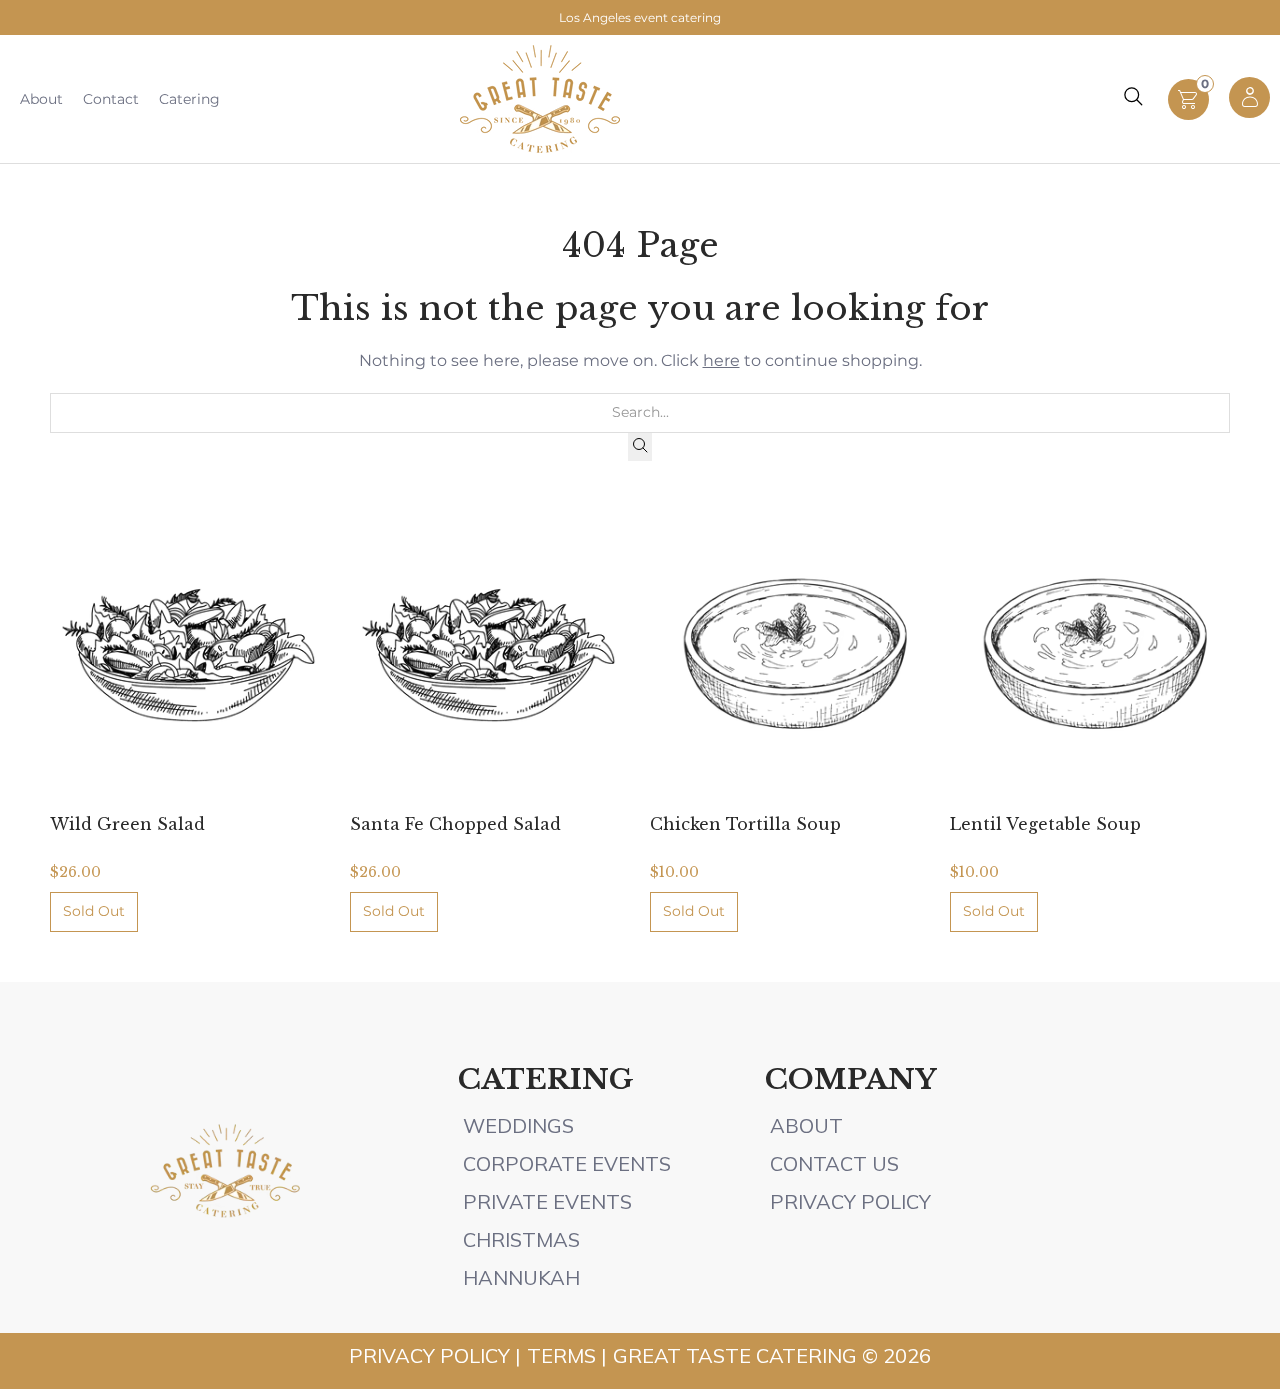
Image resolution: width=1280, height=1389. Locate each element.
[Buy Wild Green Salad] (190, 654)
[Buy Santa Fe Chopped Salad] (490, 654)
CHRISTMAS (521, 1239)
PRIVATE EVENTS (547, 1201)
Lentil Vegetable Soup (1045, 824)
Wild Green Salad (127, 824)
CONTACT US (834, 1163)
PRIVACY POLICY (850, 1201)
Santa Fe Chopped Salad (455, 824)
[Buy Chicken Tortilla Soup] (790, 654)
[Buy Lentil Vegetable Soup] (1090, 654)
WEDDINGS (518, 1125)
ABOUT (809, 1125)
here (721, 360)
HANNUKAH (521, 1277)
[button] (1188, 114)
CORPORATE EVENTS (567, 1163)
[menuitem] (41, 99)
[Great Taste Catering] (540, 99)
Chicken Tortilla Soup (745, 824)
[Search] (640, 447)
